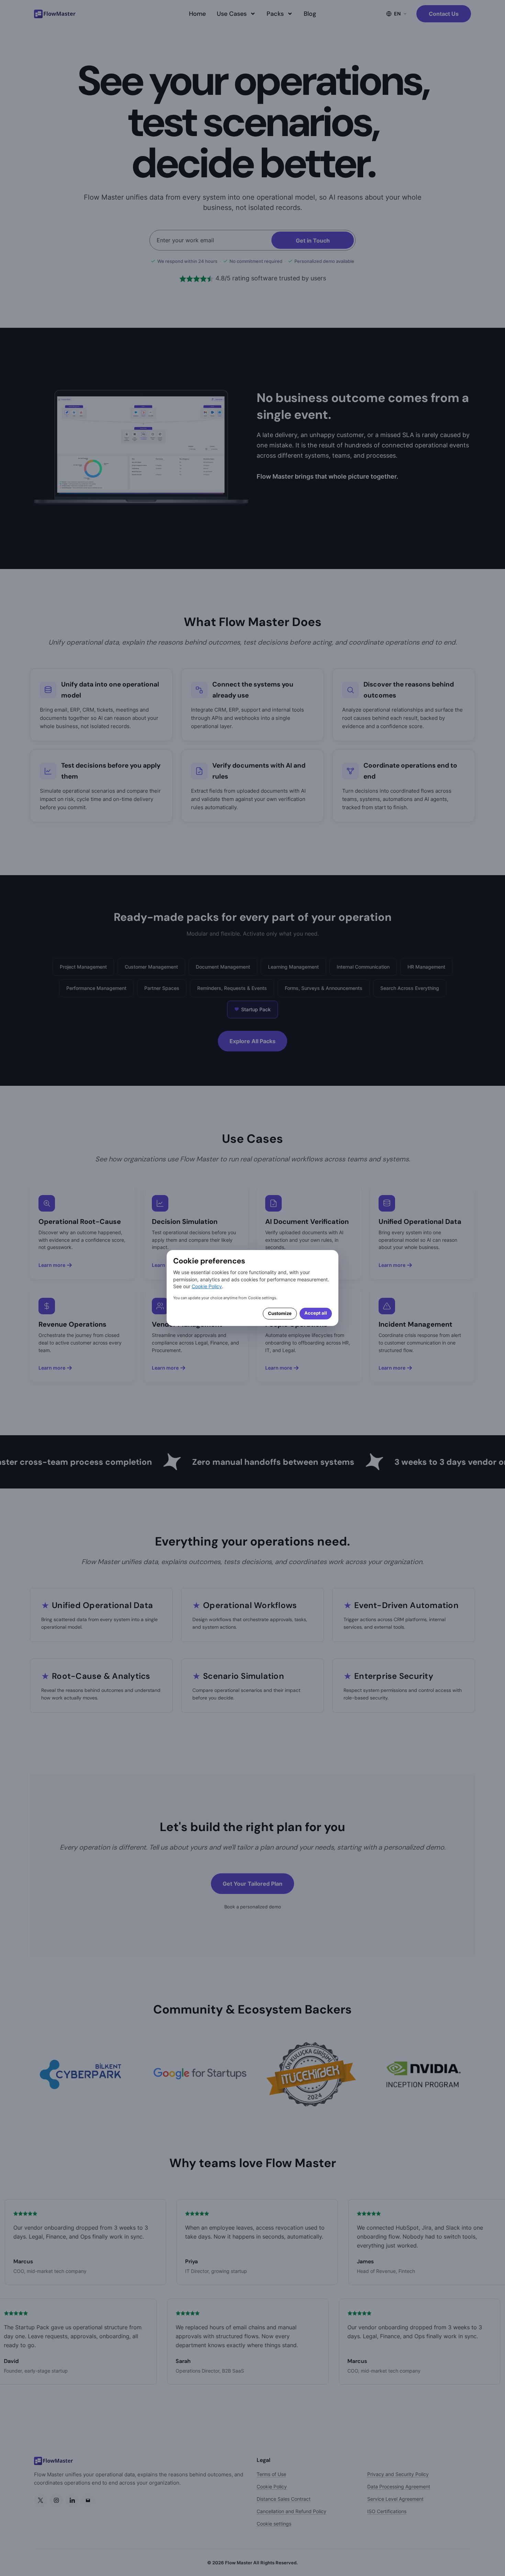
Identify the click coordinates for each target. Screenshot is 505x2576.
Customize (280, 1313)
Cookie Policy (207, 1286)
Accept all (316, 1313)
